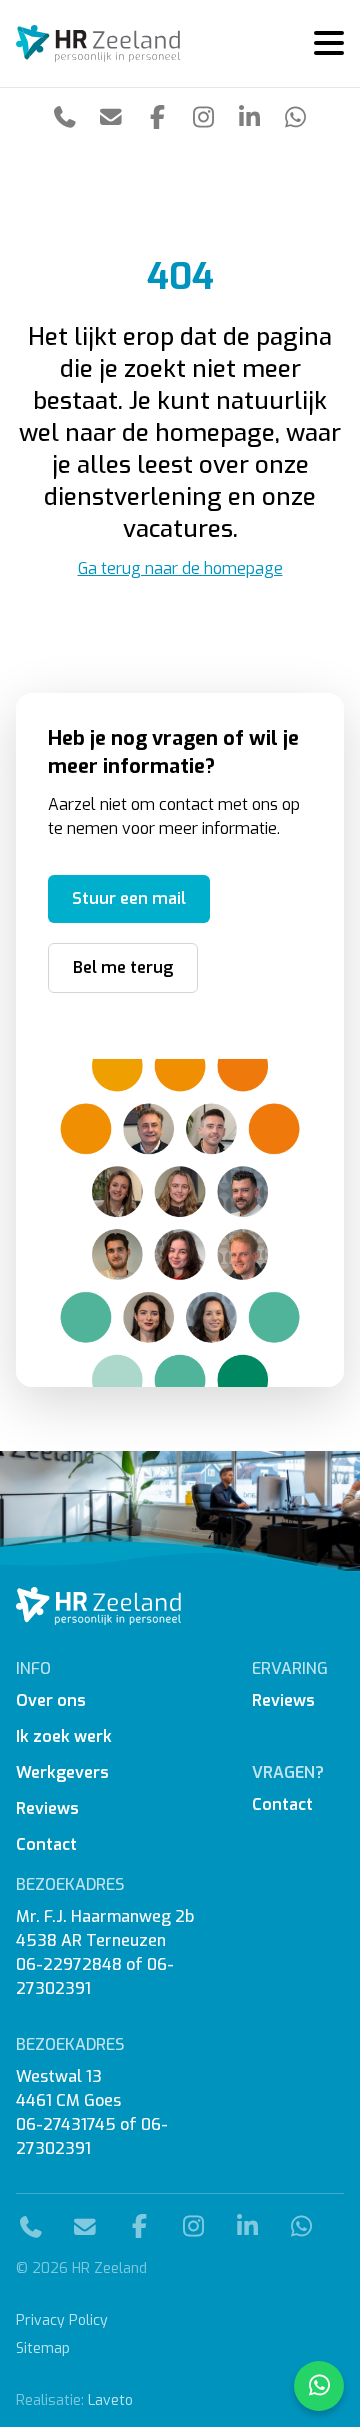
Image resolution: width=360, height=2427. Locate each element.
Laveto (110, 2400)
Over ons (51, 1700)
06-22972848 (69, 1964)
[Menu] (321, 43)
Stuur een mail (129, 898)
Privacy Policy (62, 2320)
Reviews (47, 1808)
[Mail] (111, 116)
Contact (46, 1844)
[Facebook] (157, 117)
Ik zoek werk (64, 1736)
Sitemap (43, 2348)
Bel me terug (123, 967)
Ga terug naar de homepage (180, 568)
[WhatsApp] (295, 117)
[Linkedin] (249, 117)
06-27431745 (66, 2124)
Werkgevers (62, 1772)
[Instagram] (203, 117)
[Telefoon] (65, 116)
